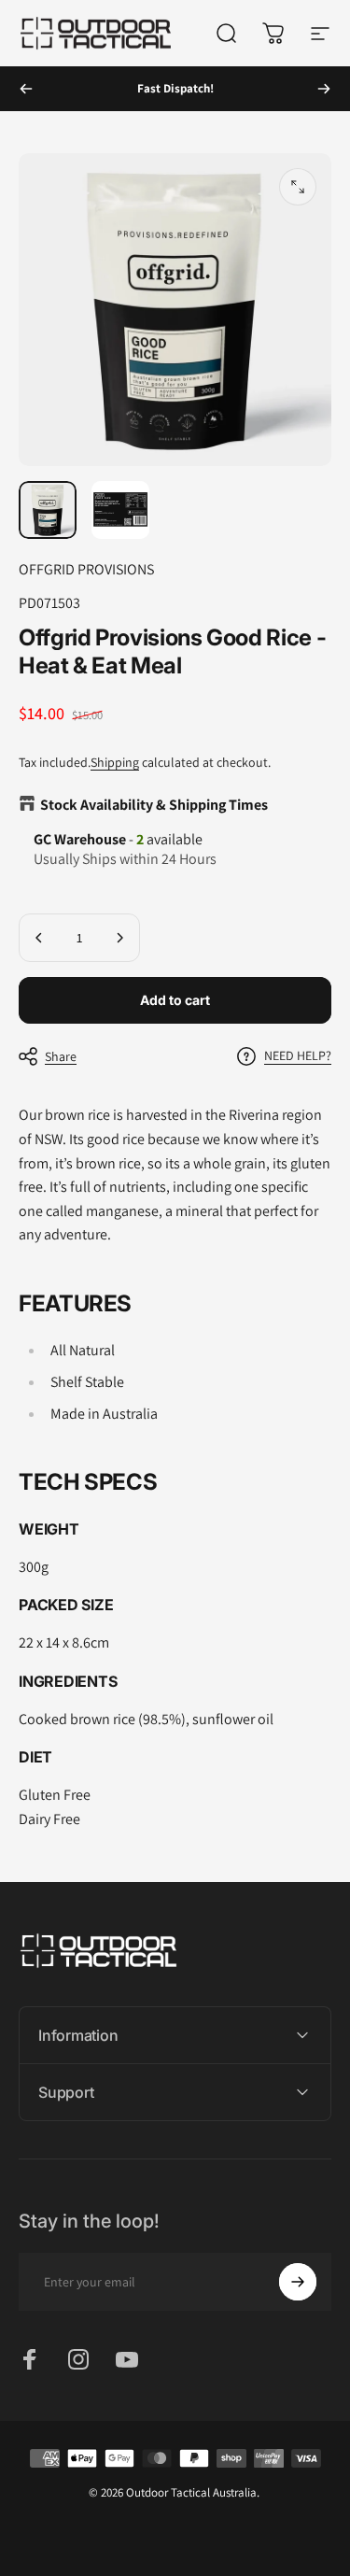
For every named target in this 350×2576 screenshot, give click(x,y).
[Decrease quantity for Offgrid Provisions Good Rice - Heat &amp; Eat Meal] (39, 938)
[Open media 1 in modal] (298, 187)
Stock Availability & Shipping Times (154, 805)
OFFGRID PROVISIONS (86, 569)
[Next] (324, 89)
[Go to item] (48, 510)
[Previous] (26, 89)
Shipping (115, 762)
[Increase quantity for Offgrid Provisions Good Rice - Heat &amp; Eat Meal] (119, 938)
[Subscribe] (298, 2282)
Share (61, 1056)
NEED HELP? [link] (298, 1056)
